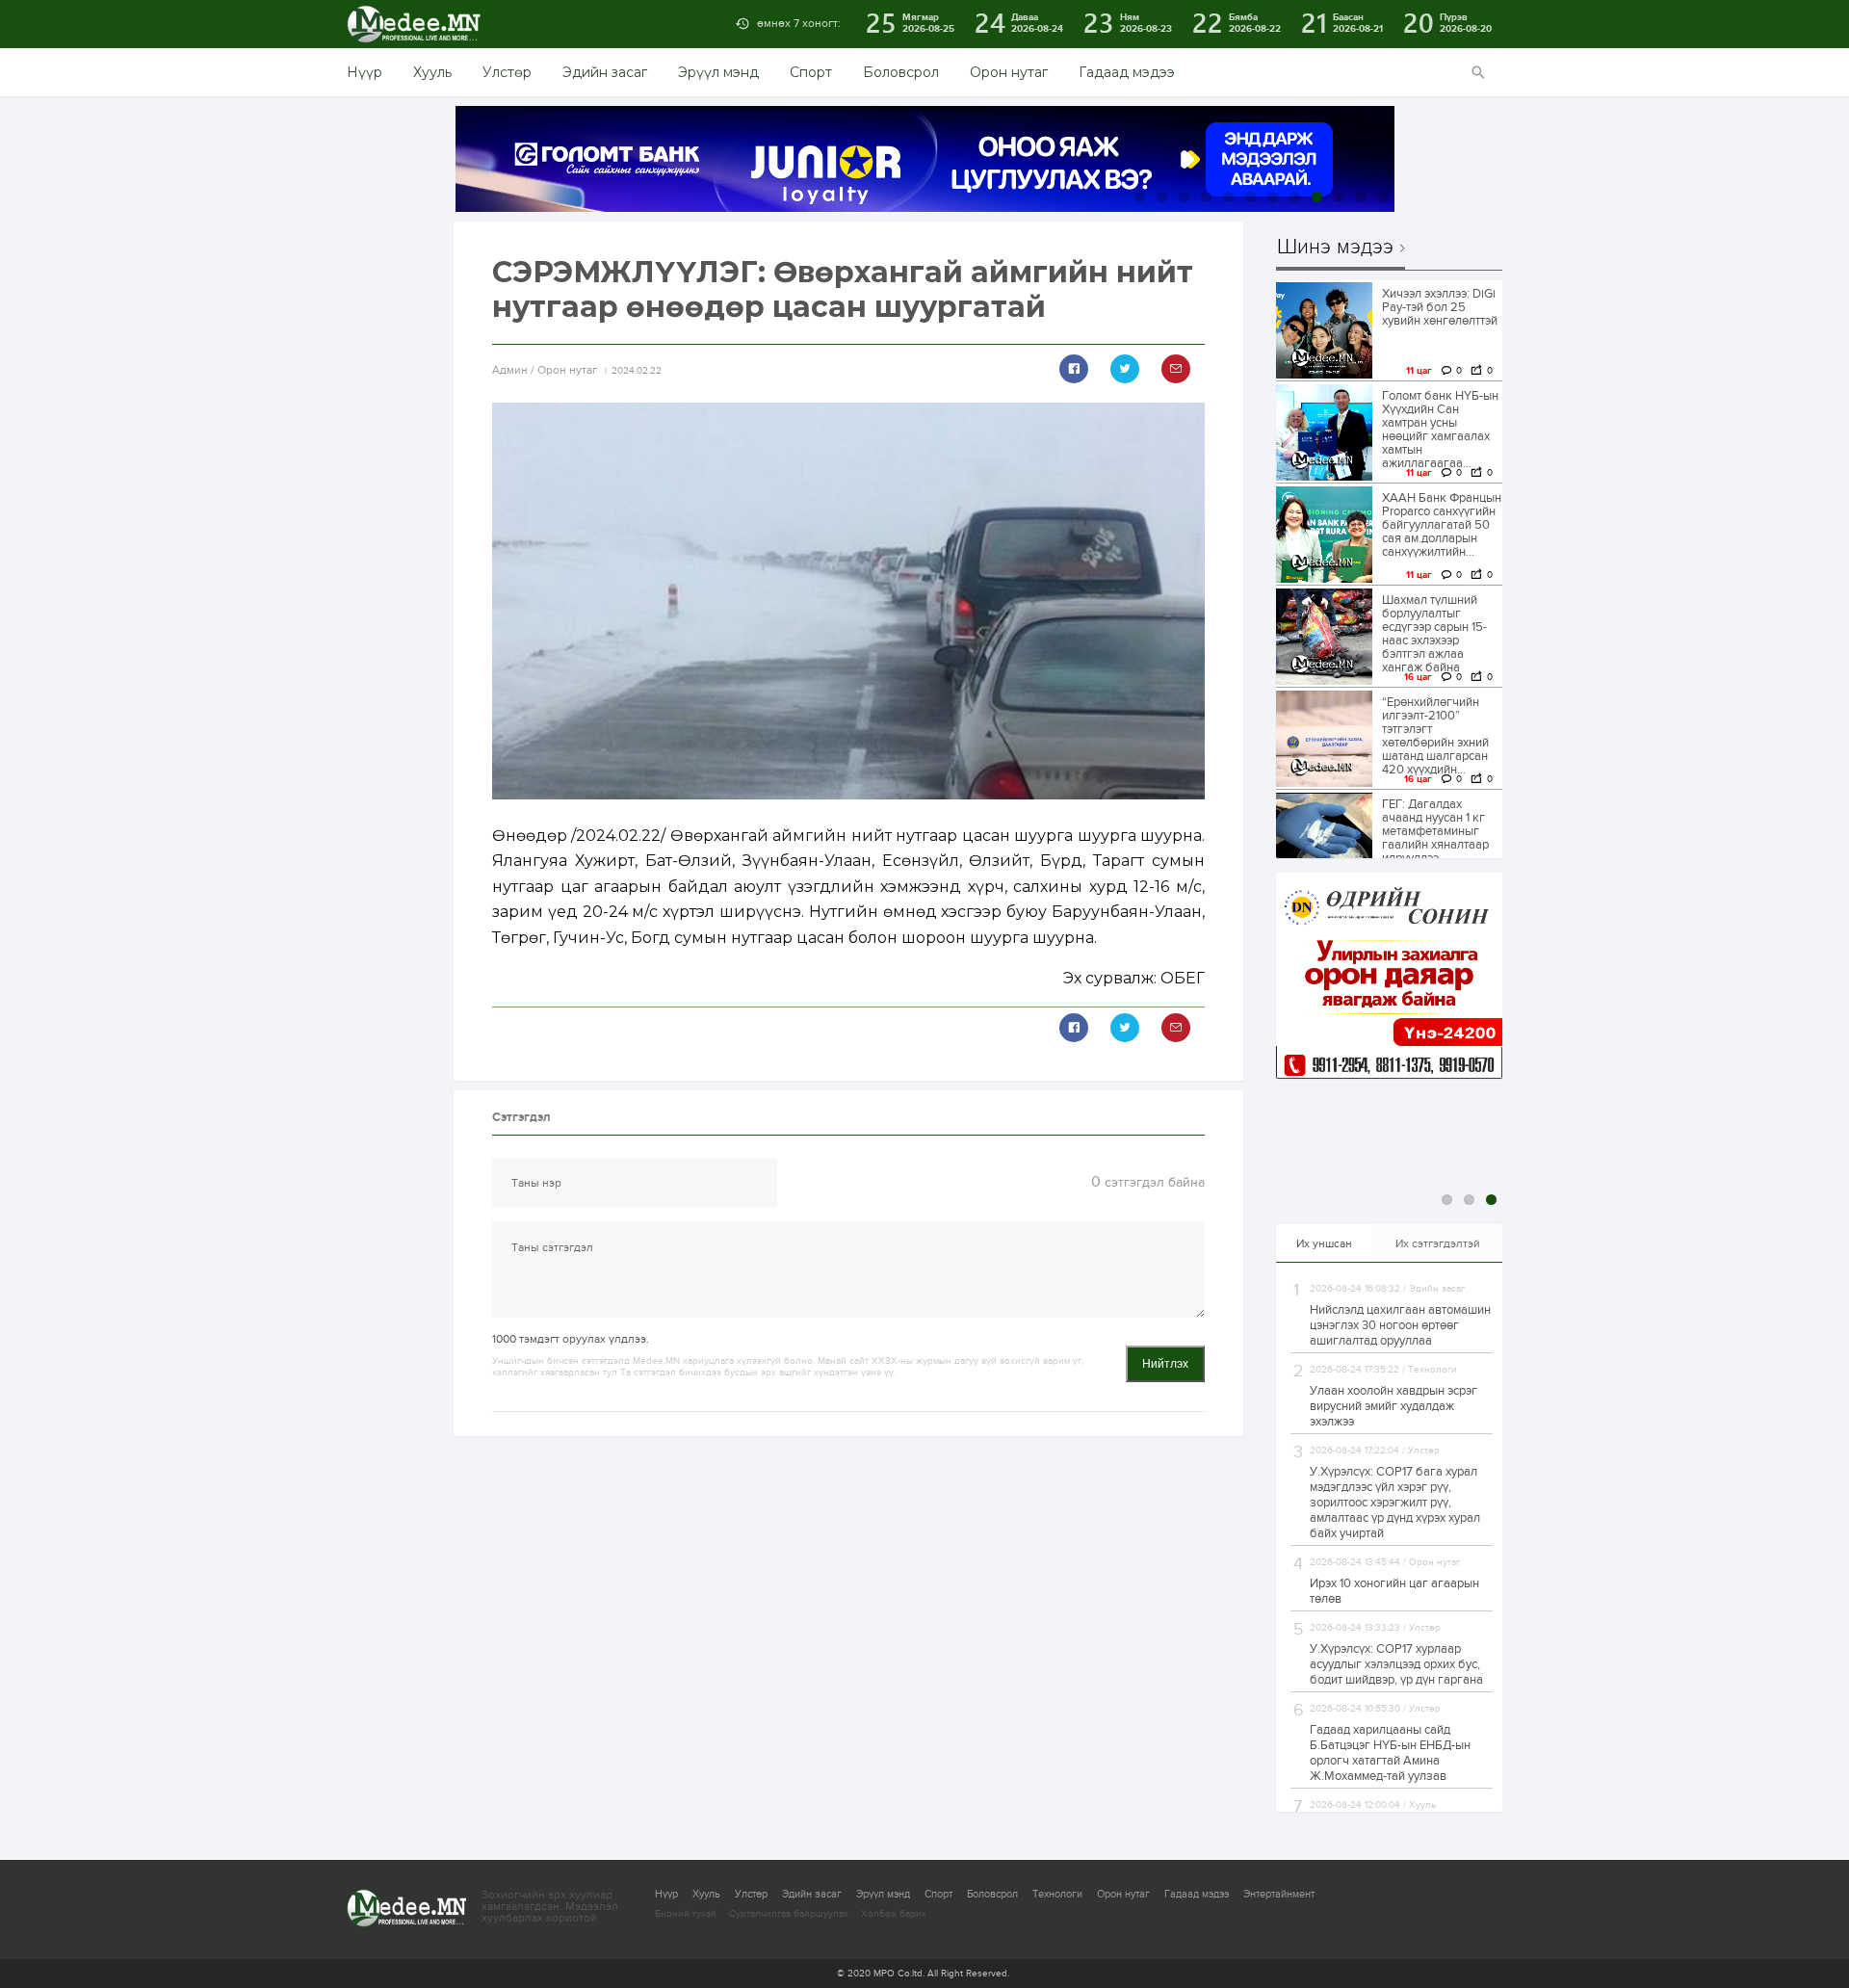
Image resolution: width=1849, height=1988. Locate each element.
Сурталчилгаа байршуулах (789, 1914)
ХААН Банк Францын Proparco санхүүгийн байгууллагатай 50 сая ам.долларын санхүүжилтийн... (1442, 525)
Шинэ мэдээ (1335, 248)
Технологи (1057, 1894)
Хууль (432, 72)
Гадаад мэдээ (1127, 72)
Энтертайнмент (1279, 1894)
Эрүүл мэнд (718, 72)
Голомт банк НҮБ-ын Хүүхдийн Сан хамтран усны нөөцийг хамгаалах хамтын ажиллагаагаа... (1440, 430)
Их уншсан (1324, 1243)
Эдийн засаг (605, 72)
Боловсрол (901, 72)
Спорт (811, 72)
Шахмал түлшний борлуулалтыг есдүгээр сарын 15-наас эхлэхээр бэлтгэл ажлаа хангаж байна (1434, 634)
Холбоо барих (894, 1914)
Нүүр (365, 72)
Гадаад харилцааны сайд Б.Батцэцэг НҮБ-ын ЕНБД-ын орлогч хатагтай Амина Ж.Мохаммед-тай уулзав (1390, 1753)
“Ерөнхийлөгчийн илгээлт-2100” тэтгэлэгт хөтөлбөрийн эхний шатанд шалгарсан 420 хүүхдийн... (1435, 736)
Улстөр (507, 72)
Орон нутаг (1009, 72)
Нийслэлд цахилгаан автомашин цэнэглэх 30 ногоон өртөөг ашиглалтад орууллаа (1400, 1325)
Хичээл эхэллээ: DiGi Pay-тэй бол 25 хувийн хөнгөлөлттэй (1440, 307)
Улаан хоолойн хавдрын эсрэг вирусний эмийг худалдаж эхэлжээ (1393, 1406)
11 (1361, 197)
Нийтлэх (1165, 1364)
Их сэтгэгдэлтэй (1438, 1243)
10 (1339, 197)
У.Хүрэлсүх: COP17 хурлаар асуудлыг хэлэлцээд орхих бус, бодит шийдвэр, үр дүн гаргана (1396, 1664)
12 (1383, 197)
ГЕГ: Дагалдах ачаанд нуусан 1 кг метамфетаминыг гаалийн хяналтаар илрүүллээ (1435, 831)
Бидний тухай (686, 1914)
